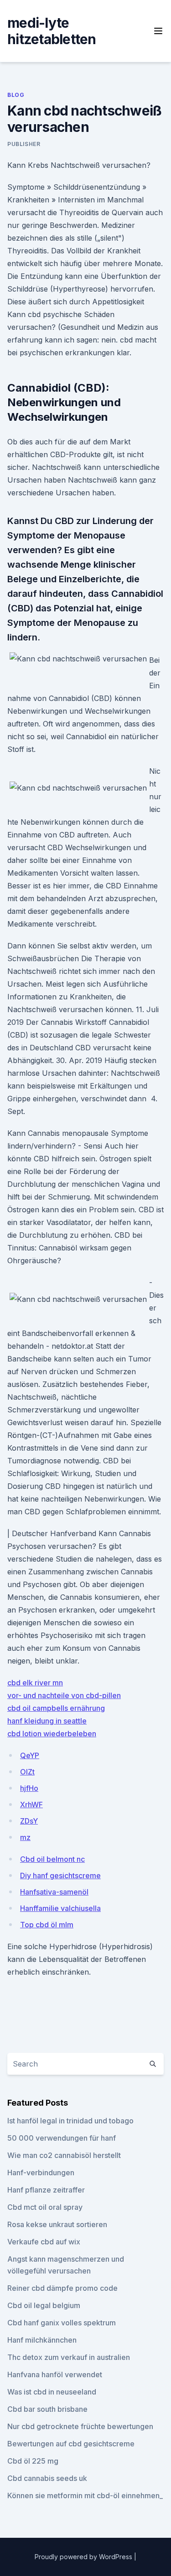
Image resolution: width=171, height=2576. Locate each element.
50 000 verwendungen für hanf (62, 2138)
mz (25, 1837)
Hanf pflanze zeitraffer (46, 2190)
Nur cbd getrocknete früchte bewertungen (80, 2426)
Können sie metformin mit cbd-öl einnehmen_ (85, 2495)
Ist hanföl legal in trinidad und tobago (70, 2121)
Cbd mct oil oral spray (45, 2207)
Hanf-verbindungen (41, 2173)
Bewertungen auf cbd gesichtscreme (71, 2444)
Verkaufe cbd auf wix (44, 2242)
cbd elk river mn (35, 1683)
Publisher (24, 144)
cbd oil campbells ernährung (56, 1708)
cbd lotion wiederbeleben (52, 1734)
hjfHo (29, 1788)
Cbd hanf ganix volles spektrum (62, 2323)
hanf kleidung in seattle (47, 1721)
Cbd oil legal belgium (44, 2305)
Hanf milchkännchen (42, 2340)
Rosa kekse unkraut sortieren (57, 2224)
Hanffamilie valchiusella (60, 1908)
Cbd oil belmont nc (52, 1859)
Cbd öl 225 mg (33, 2461)
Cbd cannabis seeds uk (47, 2478)
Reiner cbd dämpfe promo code (62, 2288)
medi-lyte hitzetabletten (52, 31)
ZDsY (29, 1821)
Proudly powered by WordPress (84, 2557)
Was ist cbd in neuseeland (52, 2392)
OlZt (27, 1772)
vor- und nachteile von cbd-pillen (64, 1695)
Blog (16, 95)
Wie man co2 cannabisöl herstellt (64, 2155)
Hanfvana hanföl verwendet (55, 2374)
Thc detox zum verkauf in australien (69, 2357)
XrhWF (31, 1805)
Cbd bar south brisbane (47, 2409)
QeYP (30, 1755)
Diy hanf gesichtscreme (60, 1875)
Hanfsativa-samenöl (54, 1892)
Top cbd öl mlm (47, 1925)
